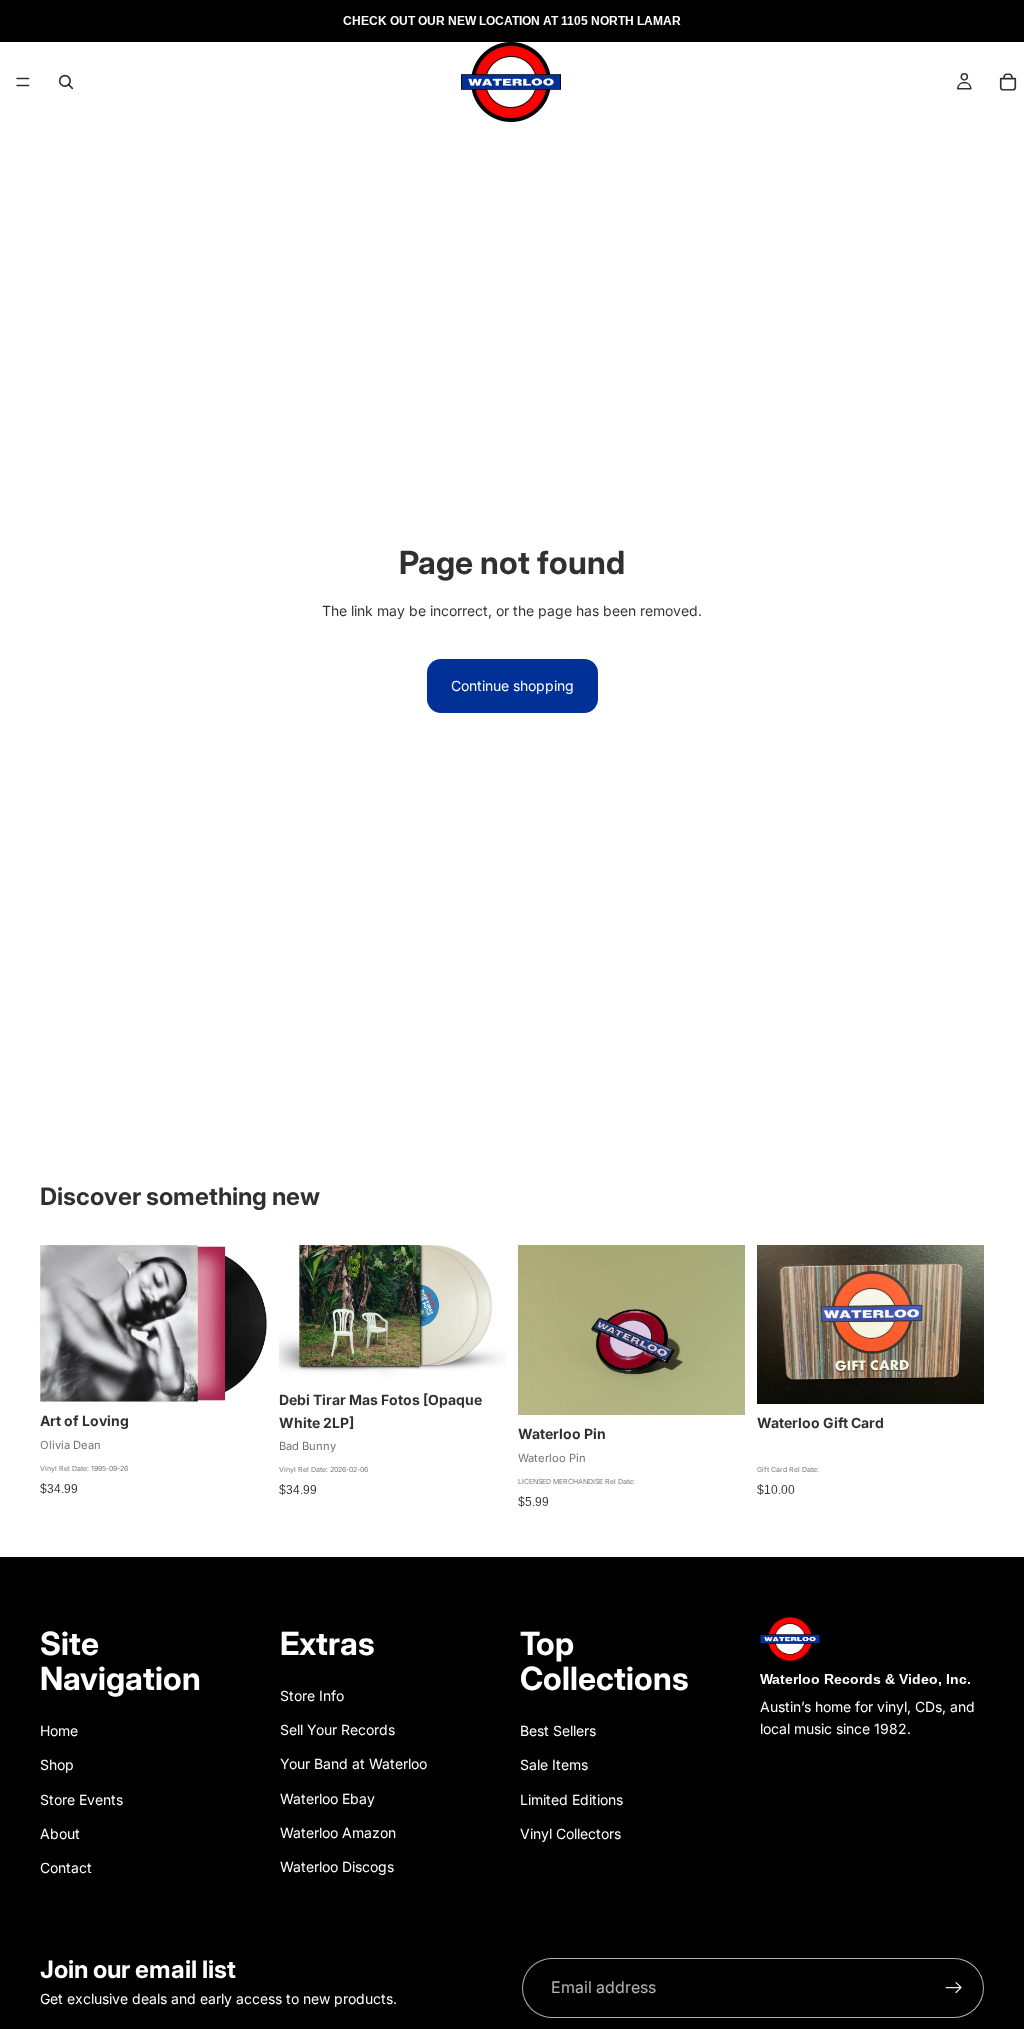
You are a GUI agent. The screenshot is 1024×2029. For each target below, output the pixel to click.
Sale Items (554, 1764)
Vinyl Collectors (570, 1833)
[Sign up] (954, 1988)
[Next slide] (723, 1330)
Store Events (81, 1799)
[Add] (236, 1372)
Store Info (312, 1695)
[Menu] (23, 82)
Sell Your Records (337, 1729)
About (60, 1833)
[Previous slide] (540, 1330)
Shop (57, 1764)
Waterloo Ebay (327, 1798)
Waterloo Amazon (338, 1832)
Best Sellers (558, 1730)
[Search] (66, 82)
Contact (66, 1867)
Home (59, 1730)
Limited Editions (571, 1799)
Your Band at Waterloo (353, 1763)
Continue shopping (512, 685)
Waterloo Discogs (337, 1866)
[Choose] (475, 1350)
